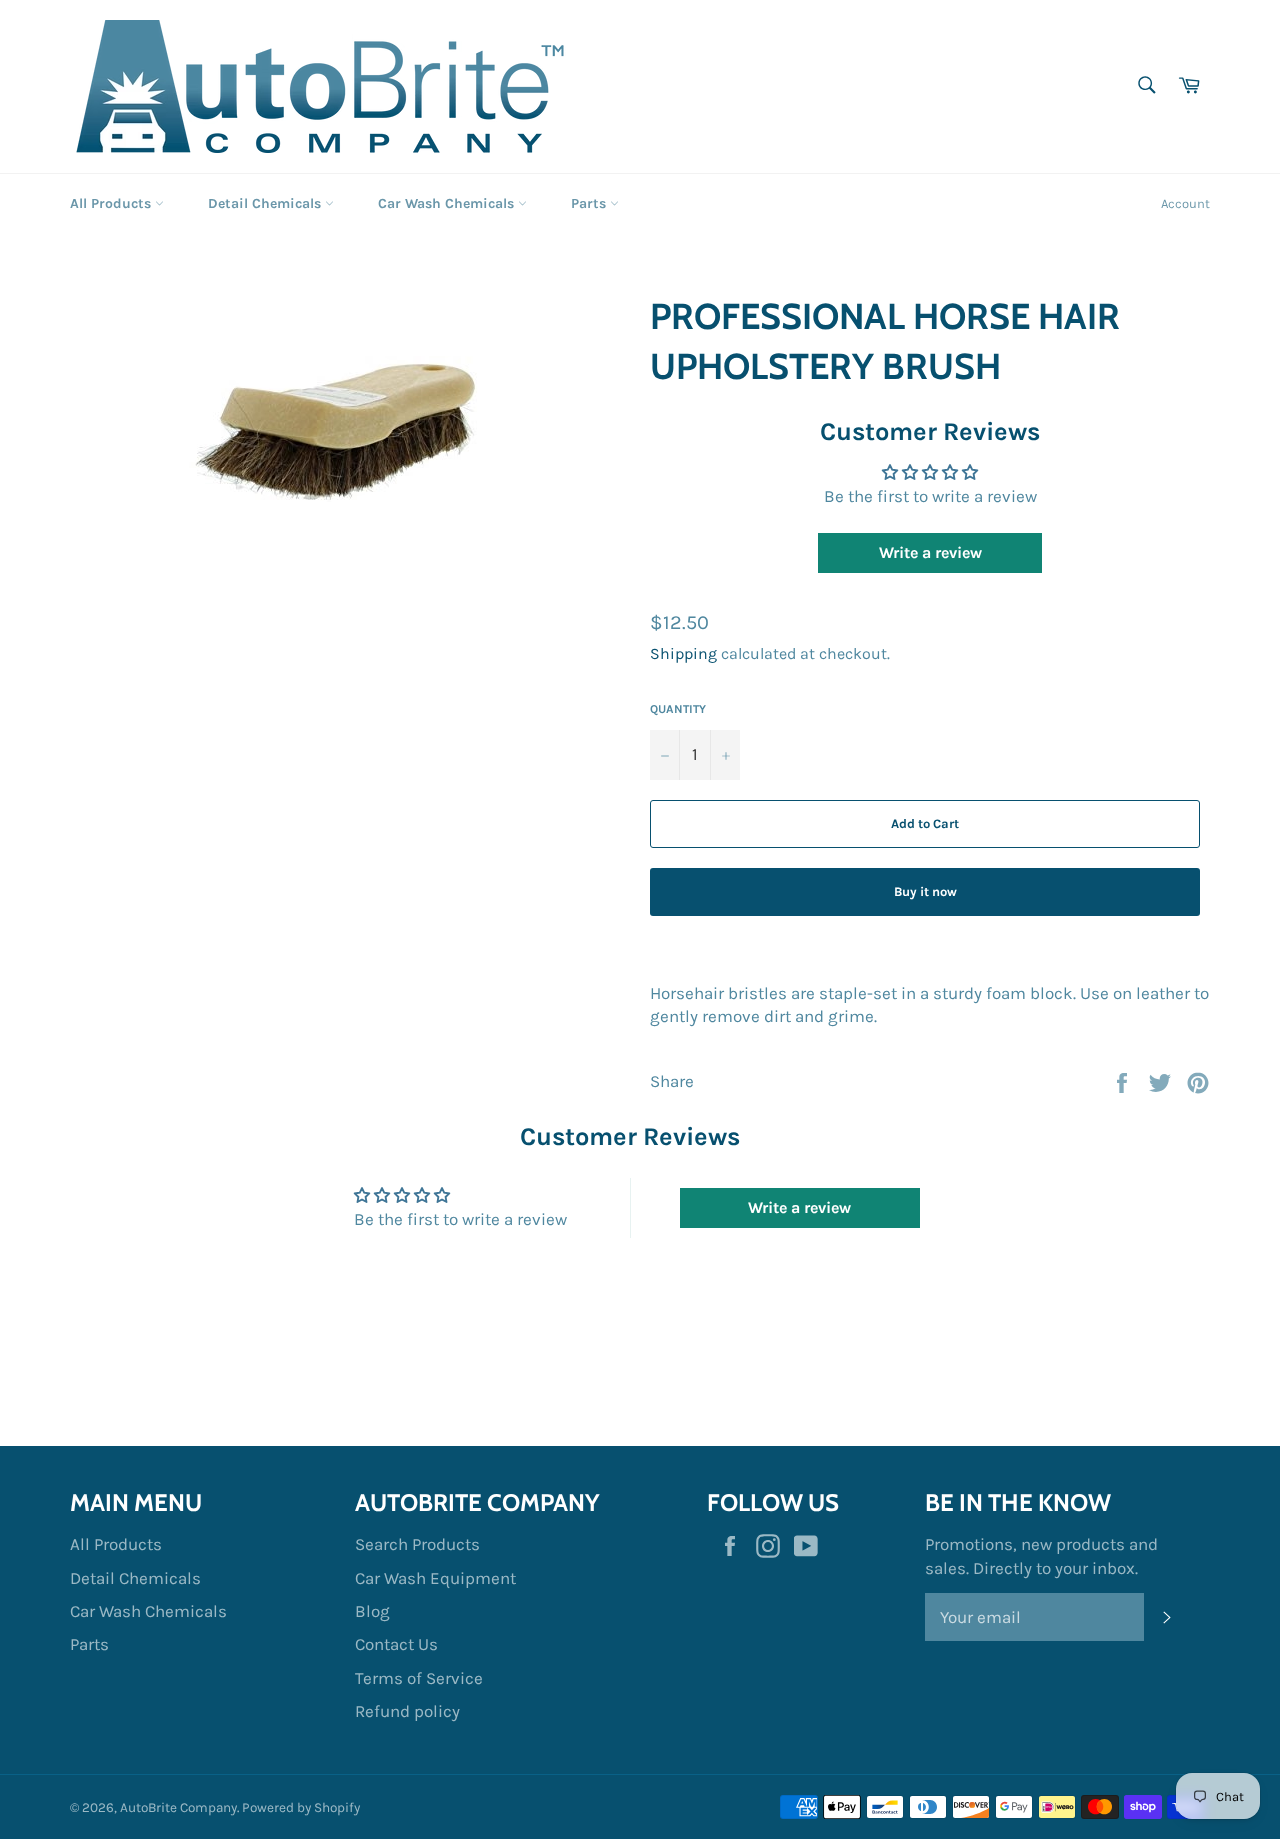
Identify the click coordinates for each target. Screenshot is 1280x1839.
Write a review (930, 552)
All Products (112, 203)
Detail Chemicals (266, 203)
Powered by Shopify (301, 1807)
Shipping (683, 653)
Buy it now (925, 891)
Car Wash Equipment (435, 1578)
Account (1185, 203)
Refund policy (407, 1711)
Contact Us (396, 1644)
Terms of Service (419, 1678)
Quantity (678, 709)
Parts (590, 203)
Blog (372, 1611)
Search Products (417, 1544)
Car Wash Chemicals (448, 203)
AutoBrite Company (178, 1807)
